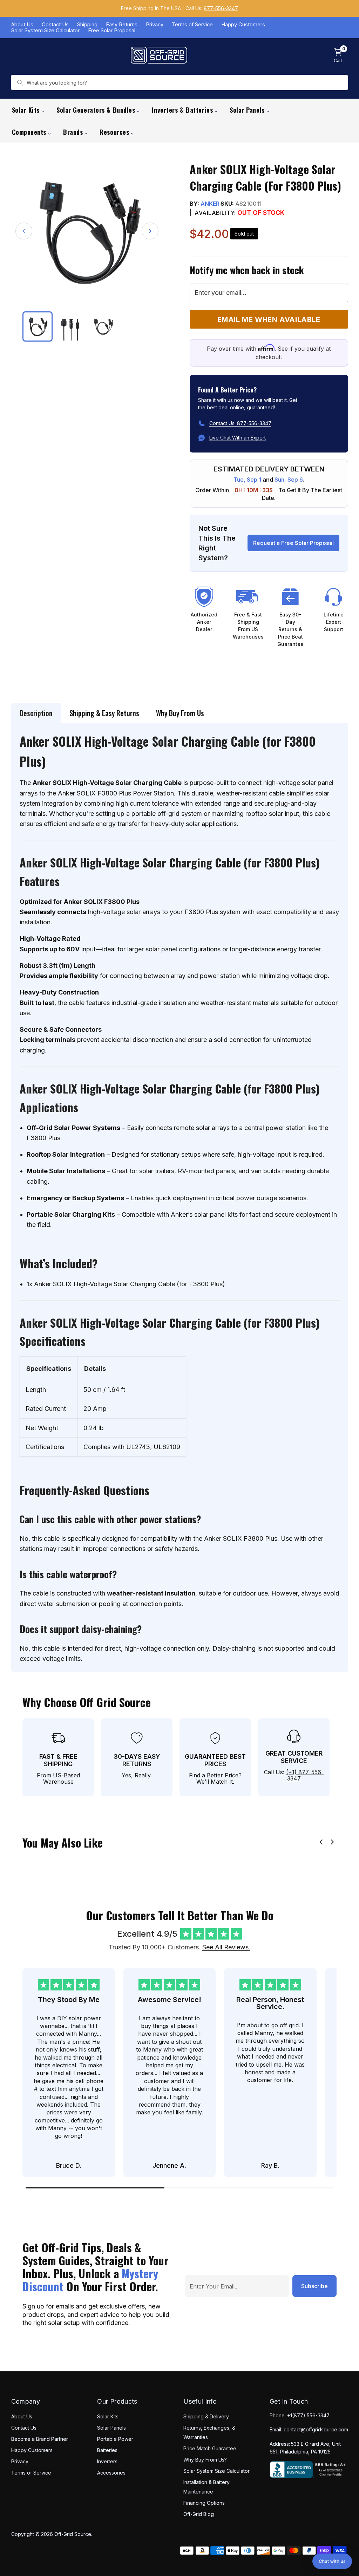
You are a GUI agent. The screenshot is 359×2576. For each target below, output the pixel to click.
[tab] (36, 713)
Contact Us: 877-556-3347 (240, 423)
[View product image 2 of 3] (70, 326)
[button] (332, 2561)
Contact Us (55, 25)
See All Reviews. (226, 1947)
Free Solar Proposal (112, 31)
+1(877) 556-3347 (308, 2415)
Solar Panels (111, 2428)
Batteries (107, 2450)
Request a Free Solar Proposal (293, 543)
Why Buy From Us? (205, 2460)
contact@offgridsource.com (316, 2429)
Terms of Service (192, 25)
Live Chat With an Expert (238, 438)
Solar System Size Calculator (45, 31)
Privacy (155, 25)
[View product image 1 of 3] (38, 326)
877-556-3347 (221, 8)
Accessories (111, 2473)
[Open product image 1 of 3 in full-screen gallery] (87, 231)
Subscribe (314, 2286)
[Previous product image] (24, 231)
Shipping (87, 25)
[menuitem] (28, 110)
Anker (210, 204)
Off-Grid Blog (199, 2514)
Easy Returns (122, 25)
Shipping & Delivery (206, 2416)
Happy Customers (243, 25)
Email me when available (269, 319)
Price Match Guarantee (210, 2448)
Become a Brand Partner (40, 2439)
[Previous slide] (321, 1842)
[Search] (20, 82)
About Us (22, 25)
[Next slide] (332, 1842)
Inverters (107, 2461)
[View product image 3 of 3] (103, 326)
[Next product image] (150, 231)
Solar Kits (108, 2416)
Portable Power (115, 2439)
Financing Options (204, 2503)
